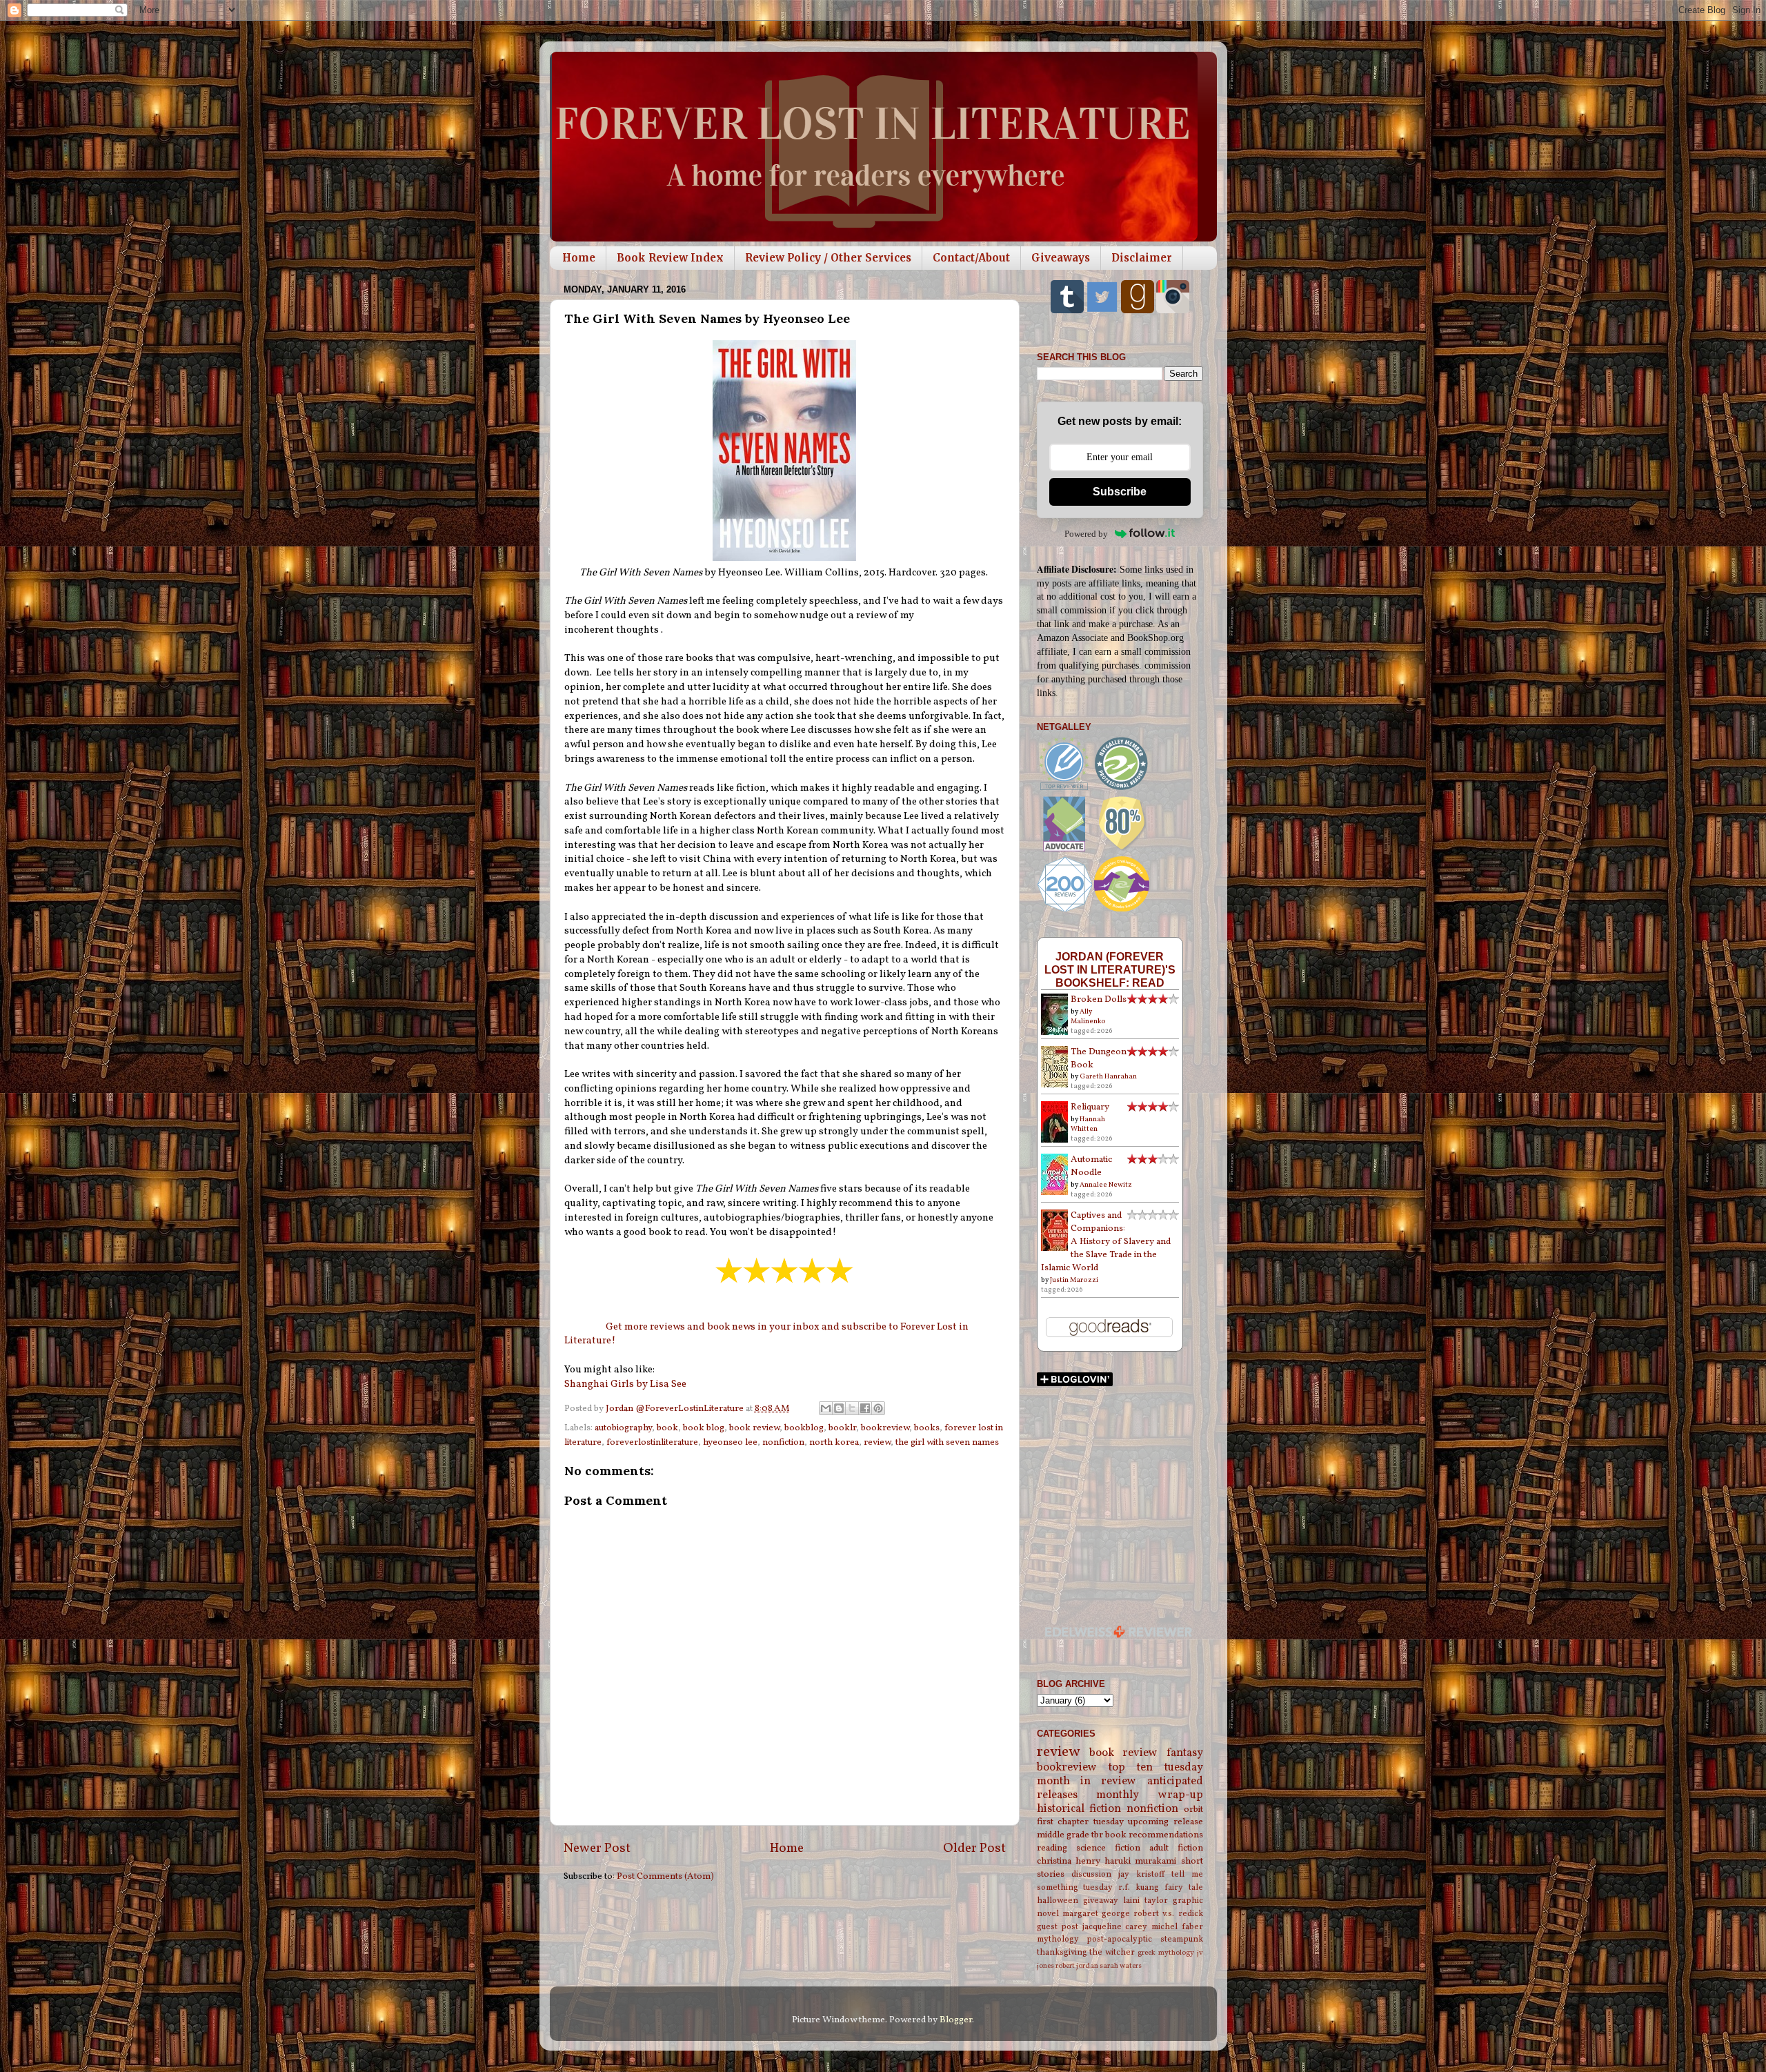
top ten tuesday (1156, 1768)
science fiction (1108, 1848)
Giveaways (1061, 258)
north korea (834, 1442)
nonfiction (783, 1442)
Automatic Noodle (1091, 1166)
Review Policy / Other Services (828, 258)
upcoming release (1165, 1822)
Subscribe (1120, 492)
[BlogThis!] (839, 1408)
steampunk (1182, 1939)
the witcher (1112, 1952)
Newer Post (597, 1848)
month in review (1087, 1782)
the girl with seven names (947, 1442)
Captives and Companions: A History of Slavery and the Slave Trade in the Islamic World (1106, 1242)
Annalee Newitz (1106, 1185)
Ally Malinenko (1088, 1016)
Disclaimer (1142, 258)
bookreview (885, 1428)
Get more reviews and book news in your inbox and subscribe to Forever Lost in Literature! (766, 1334)
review (877, 1442)
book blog (704, 1428)
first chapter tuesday (1080, 1822)
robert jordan (1077, 1966)
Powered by (1086, 534)
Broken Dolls (1099, 999)
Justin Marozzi (1074, 1280)
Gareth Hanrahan (1108, 1076)
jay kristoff (1141, 1874)
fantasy (1185, 1753)
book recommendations (1154, 1835)
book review (754, 1428)
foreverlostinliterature (652, 1442)
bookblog (804, 1428)
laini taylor (1145, 1901)
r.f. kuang (1139, 1887)
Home (579, 258)
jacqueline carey (1115, 1927)
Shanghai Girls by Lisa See (625, 1384)
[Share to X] (852, 1408)
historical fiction (1079, 1809)
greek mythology (1166, 1953)
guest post (1058, 1927)
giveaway (1101, 1901)
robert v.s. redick (1168, 1914)
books (927, 1428)
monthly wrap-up (1150, 1795)
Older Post (974, 1848)
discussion (1091, 1874)
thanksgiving (1062, 1952)
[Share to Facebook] (865, 1408)
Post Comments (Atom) (665, 1876)
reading (1052, 1848)
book (667, 1428)
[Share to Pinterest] (878, 1408)
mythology (1058, 1939)
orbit (1193, 1809)
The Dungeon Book (1099, 1058)
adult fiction (1176, 1848)
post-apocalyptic (1119, 1939)
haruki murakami (1140, 1861)
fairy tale (1184, 1887)
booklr (842, 1428)
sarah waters (1121, 1966)
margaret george (1096, 1914)
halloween (1058, 1901)
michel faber (1177, 1927)
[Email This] (826, 1408)
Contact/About (971, 258)
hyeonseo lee (730, 1442)
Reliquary (1090, 1107)
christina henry (1069, 1861)
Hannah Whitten (1088, 1124)
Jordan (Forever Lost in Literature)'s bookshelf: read (1110, 969)
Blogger (956, 2020)
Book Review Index (670, 258)
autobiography (623, 1428)
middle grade (1063, 1835)
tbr (1097, 1835)
